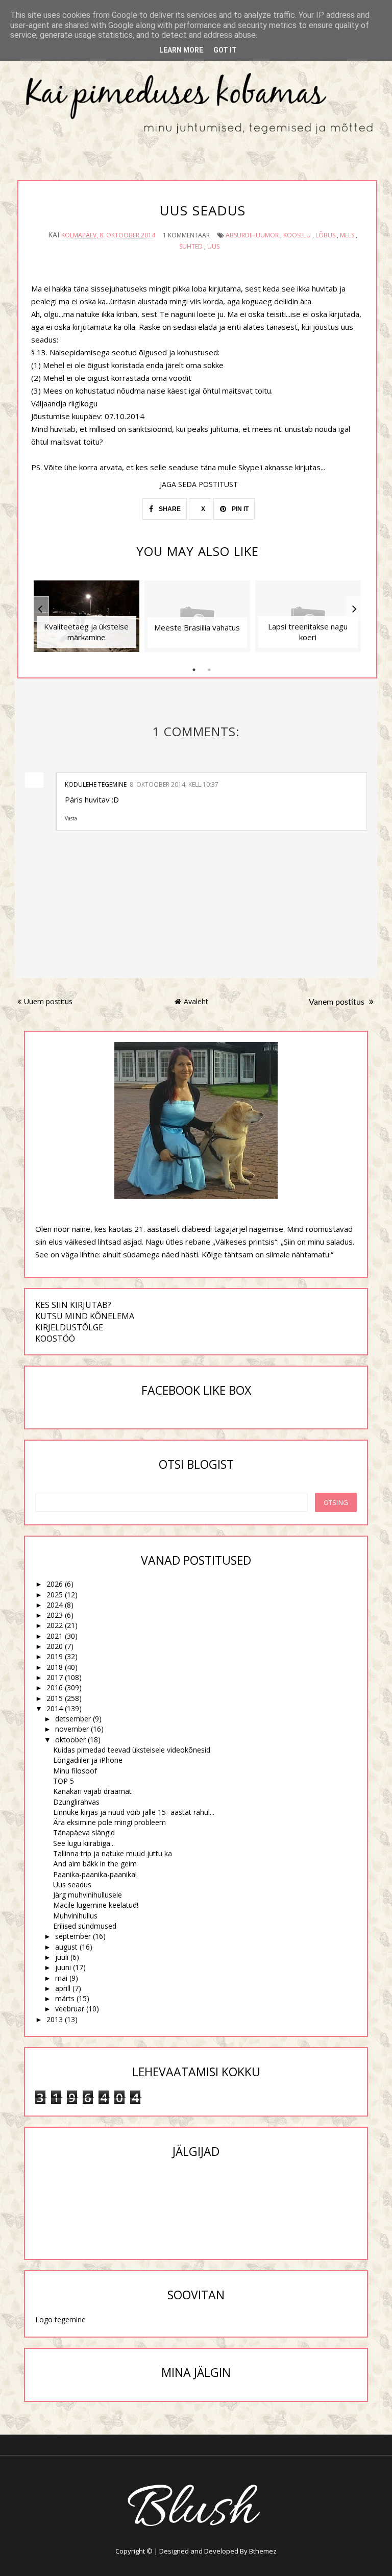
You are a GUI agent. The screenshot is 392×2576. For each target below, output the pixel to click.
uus (213, 246)
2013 (55, 2019)
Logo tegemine (60, 2319)
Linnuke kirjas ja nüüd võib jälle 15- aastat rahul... (134, 1812)
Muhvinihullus (75, 1916)
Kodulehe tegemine (96, 784)
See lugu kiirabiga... (84, 1843)
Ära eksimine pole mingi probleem (109, 1822)
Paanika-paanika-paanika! (95, 1874)
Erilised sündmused (85, 1926)
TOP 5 (64, 1781)
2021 (55, 1636)
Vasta (71, 818)
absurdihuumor (252, 235)
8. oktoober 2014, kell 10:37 (174, 784)
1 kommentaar (186, 235)
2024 (55, 1605)
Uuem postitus (48, 1001)
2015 (55, 1698)
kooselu (297, 235)
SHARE (169, 509)
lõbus (325, 235)
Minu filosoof (75, 1771)
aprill (63, 1988)
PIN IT (239, 509)
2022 (55, 1625)
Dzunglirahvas (76, 1802)
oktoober (70, 1740)
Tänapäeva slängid (84, 1832)
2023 (55, 1615)
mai (61, 1978)
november (72, 1729)
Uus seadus (72, 1885)
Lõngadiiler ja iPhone (88, 1760)
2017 (55, 1677)
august (66, 1947)
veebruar (70, 2009)
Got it (225, 50)
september (73, 1936)
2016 (55, 1687)
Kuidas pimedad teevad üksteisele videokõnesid (132, 1750)
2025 (55, 1595)
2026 (55, 1584)
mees (347, 235)
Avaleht (196, 1001)
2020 (55, 1646)
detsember (73, 1719)
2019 (55, 1656)
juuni (63, 1967)
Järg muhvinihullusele (88, 1895)
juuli (62, 1957)
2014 (55, 1708)
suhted (191, 246)
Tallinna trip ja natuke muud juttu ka (113, 1853)
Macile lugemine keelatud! (96, 1905)
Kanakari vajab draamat (92, 1791)
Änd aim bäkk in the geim (95, 1864)
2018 (55, 1667)
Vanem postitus (338, 1002)
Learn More (181, 50)
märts (65, 1998)
